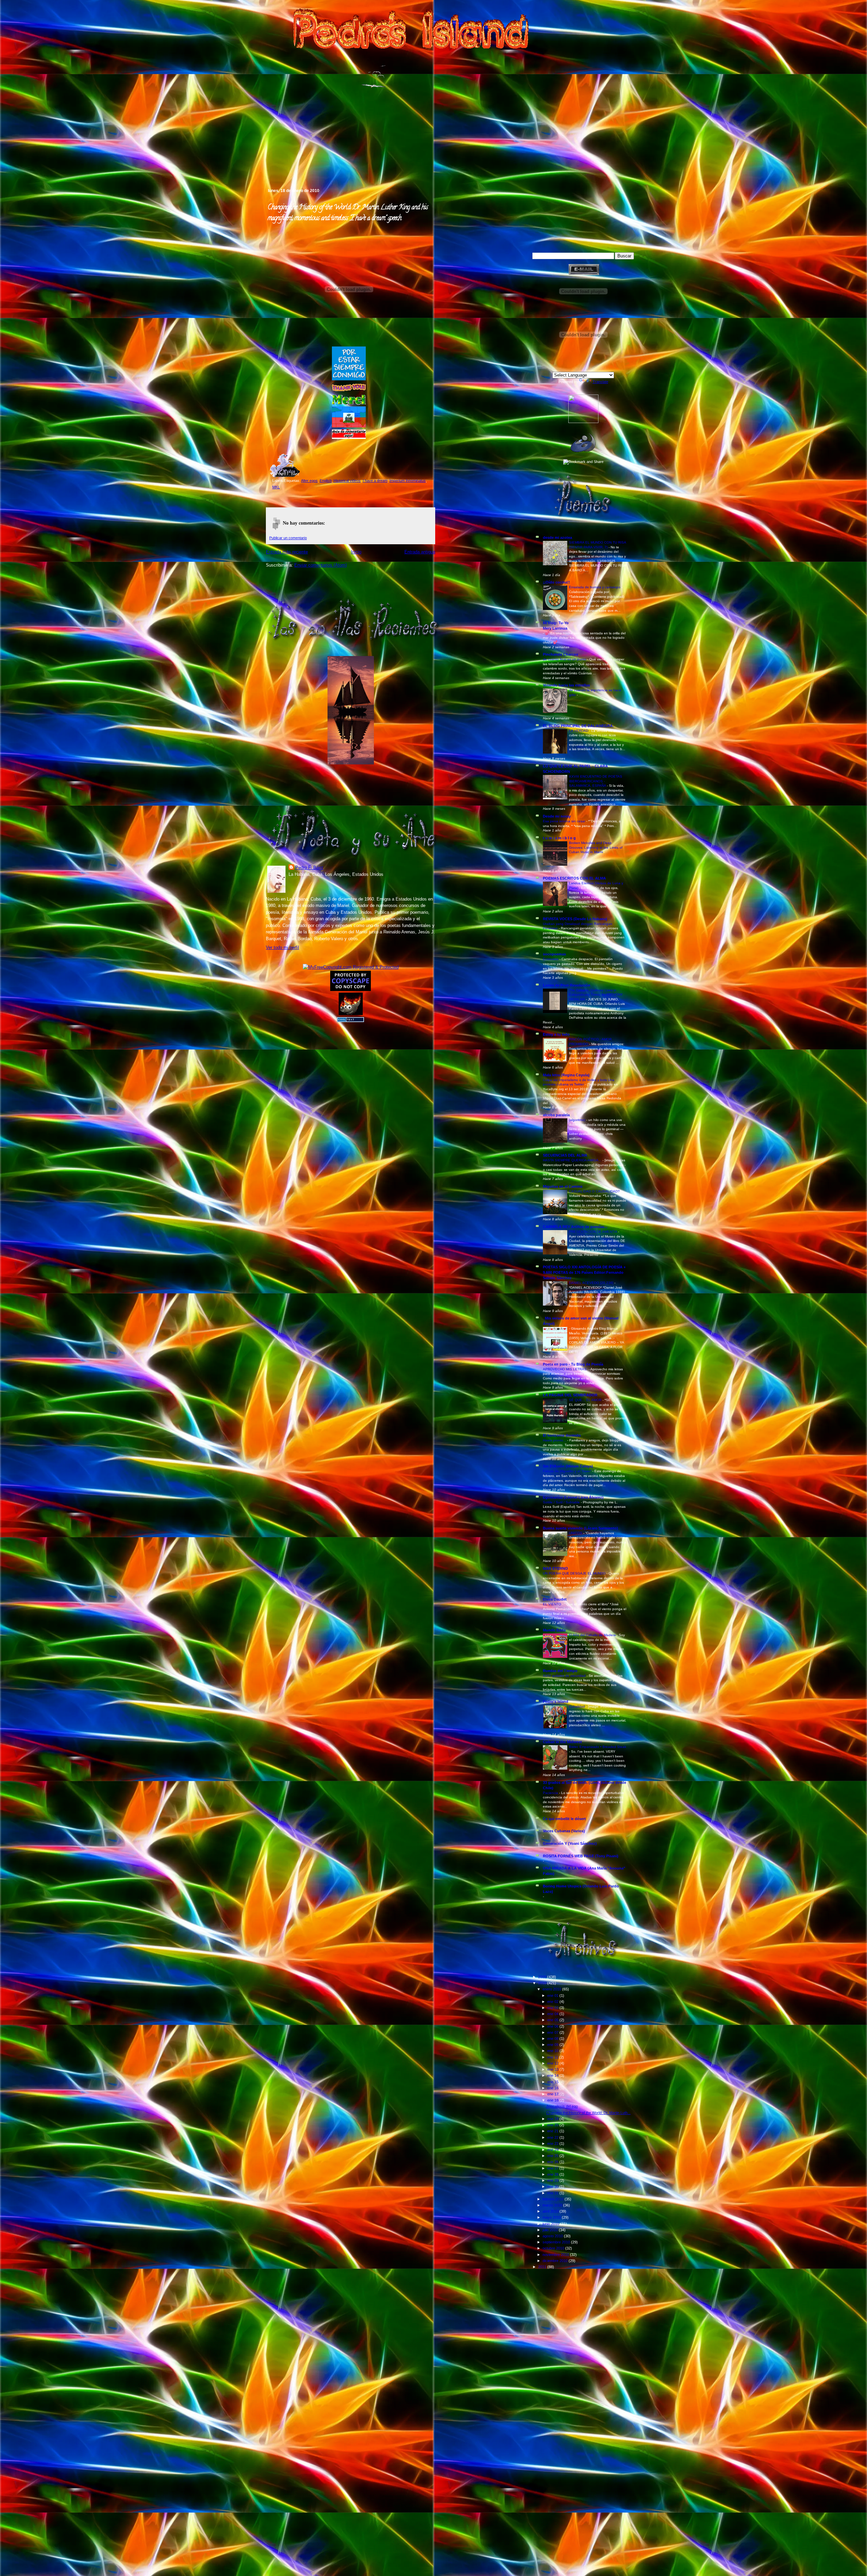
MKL (276, 487)
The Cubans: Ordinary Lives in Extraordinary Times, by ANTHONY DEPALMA (596, 995)
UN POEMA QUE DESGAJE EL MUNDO (575, 1573)
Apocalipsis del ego (562, 2106)
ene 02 (553, 2002)
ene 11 (553, 2057)
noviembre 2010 (556, 2255)
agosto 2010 (553, 2236)
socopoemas (554, 954)
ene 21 (553, 2131)
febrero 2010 (554, 2199)
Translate (600, 382)
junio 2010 (551, 2224)
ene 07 (553, 2032)
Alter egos (309, 481)
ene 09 (553, 2045)
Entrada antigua (420, 552)
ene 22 (553, 2137)
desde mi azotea (557, 537)
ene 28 (553, 2174)
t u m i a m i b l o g (559, 838)
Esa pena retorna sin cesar (565, 821)
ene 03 (553, 2008)
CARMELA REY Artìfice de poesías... (575, 1227)
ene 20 (553, 2125)
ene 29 (553, 2180)
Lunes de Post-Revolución (567, 985)
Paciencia (551, 1793)
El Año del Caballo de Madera (593, 1635)
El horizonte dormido (562, 1435)
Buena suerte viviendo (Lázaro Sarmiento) (580, 1528)
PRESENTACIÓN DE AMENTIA (594, 1232)
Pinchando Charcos (561, 654)
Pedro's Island (256, 159)
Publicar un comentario (288, 538)
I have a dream (375, 481)
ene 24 (553, 2150)
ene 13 (553, 2069)
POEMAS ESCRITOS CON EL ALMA (574, 878)
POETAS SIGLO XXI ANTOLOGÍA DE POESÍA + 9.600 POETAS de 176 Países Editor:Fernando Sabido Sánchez (584, 1272)
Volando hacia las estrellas (566, 685)
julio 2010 (551, 2230)
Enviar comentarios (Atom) (321, 565)
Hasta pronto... (555, 1440)
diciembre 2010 (556, 2261)
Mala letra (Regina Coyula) (566, 1075)
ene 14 (553, 2075)
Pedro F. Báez (309, 868)
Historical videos (347, 481)
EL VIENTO (553, 1604)
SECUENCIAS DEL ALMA (565, 1155)
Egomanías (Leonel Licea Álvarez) (573, 1497)
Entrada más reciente (287, 552)
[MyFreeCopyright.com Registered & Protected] (351, 967)
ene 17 (553, 2094)
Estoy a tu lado (556, 1034)
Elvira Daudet (555, 1599)
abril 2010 (551, 2211)
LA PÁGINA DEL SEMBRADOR (570, 1395)
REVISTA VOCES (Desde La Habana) (575, 919)
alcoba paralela (556, 1115)
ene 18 (553, 2100)
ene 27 (553, 2168)
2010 (543, 1983)
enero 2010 (552, 1989)
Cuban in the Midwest (562, 1742)
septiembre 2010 (557, 2242)
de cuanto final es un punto (565, 659)
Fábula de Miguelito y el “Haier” (568, 1471)
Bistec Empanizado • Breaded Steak (598, 1747)
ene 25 (553, 2156)
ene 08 (553, 2039)
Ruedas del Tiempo (560, 1671)
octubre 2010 (554, 2248)
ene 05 (553, 2020)
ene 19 (553, 2119)
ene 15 (553, 2082)
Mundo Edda (554, 1630)
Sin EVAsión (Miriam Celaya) (568, 1466)
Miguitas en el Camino (563, 1186)
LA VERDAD (579, 731)
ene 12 (553, 2063)
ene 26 (553, 2162)
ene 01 (553, 1996)
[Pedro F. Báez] (583, 422)
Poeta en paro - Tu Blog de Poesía (573, 1364)
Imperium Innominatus (408, 481)
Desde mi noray (557, 816)
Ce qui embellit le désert (564, 1819)
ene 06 (553, 2026)
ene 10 (553, 2051)
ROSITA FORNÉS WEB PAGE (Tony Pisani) (581, 1856)
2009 (543, 1977)
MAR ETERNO (555, 1568)
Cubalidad (577, 1706)
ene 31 (553, 2193)
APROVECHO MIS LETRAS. (566, 1369)
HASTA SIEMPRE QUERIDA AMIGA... (573, 1160)
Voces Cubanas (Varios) (564, 1831)
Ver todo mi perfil (282, 947)
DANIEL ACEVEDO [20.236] (592, 1283)
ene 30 (553, 2187)
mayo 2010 (552, 2217)
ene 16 (553, 2088)
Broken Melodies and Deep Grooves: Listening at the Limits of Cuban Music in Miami (596, 847)
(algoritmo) (578, 1120)
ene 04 (553, 2014)
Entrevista (551, 959)
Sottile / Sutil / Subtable (562, 1502)
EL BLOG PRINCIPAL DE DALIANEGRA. (578, 726)
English (326, 481)
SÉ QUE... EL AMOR (586, 1400)
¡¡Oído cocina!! (556, 582)
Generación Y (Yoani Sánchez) (570, 1843)
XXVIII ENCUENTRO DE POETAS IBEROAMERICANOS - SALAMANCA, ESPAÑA (596, 781)
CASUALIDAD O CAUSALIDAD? (595, 1191)
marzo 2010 (553, 2205)
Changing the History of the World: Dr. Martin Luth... (588, 2113)
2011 (543, 2267)
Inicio (356, 552)
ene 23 (553, 2144)
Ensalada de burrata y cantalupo (595, 587)
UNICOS (576, 1533)
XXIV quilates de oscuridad (565, 1676)
